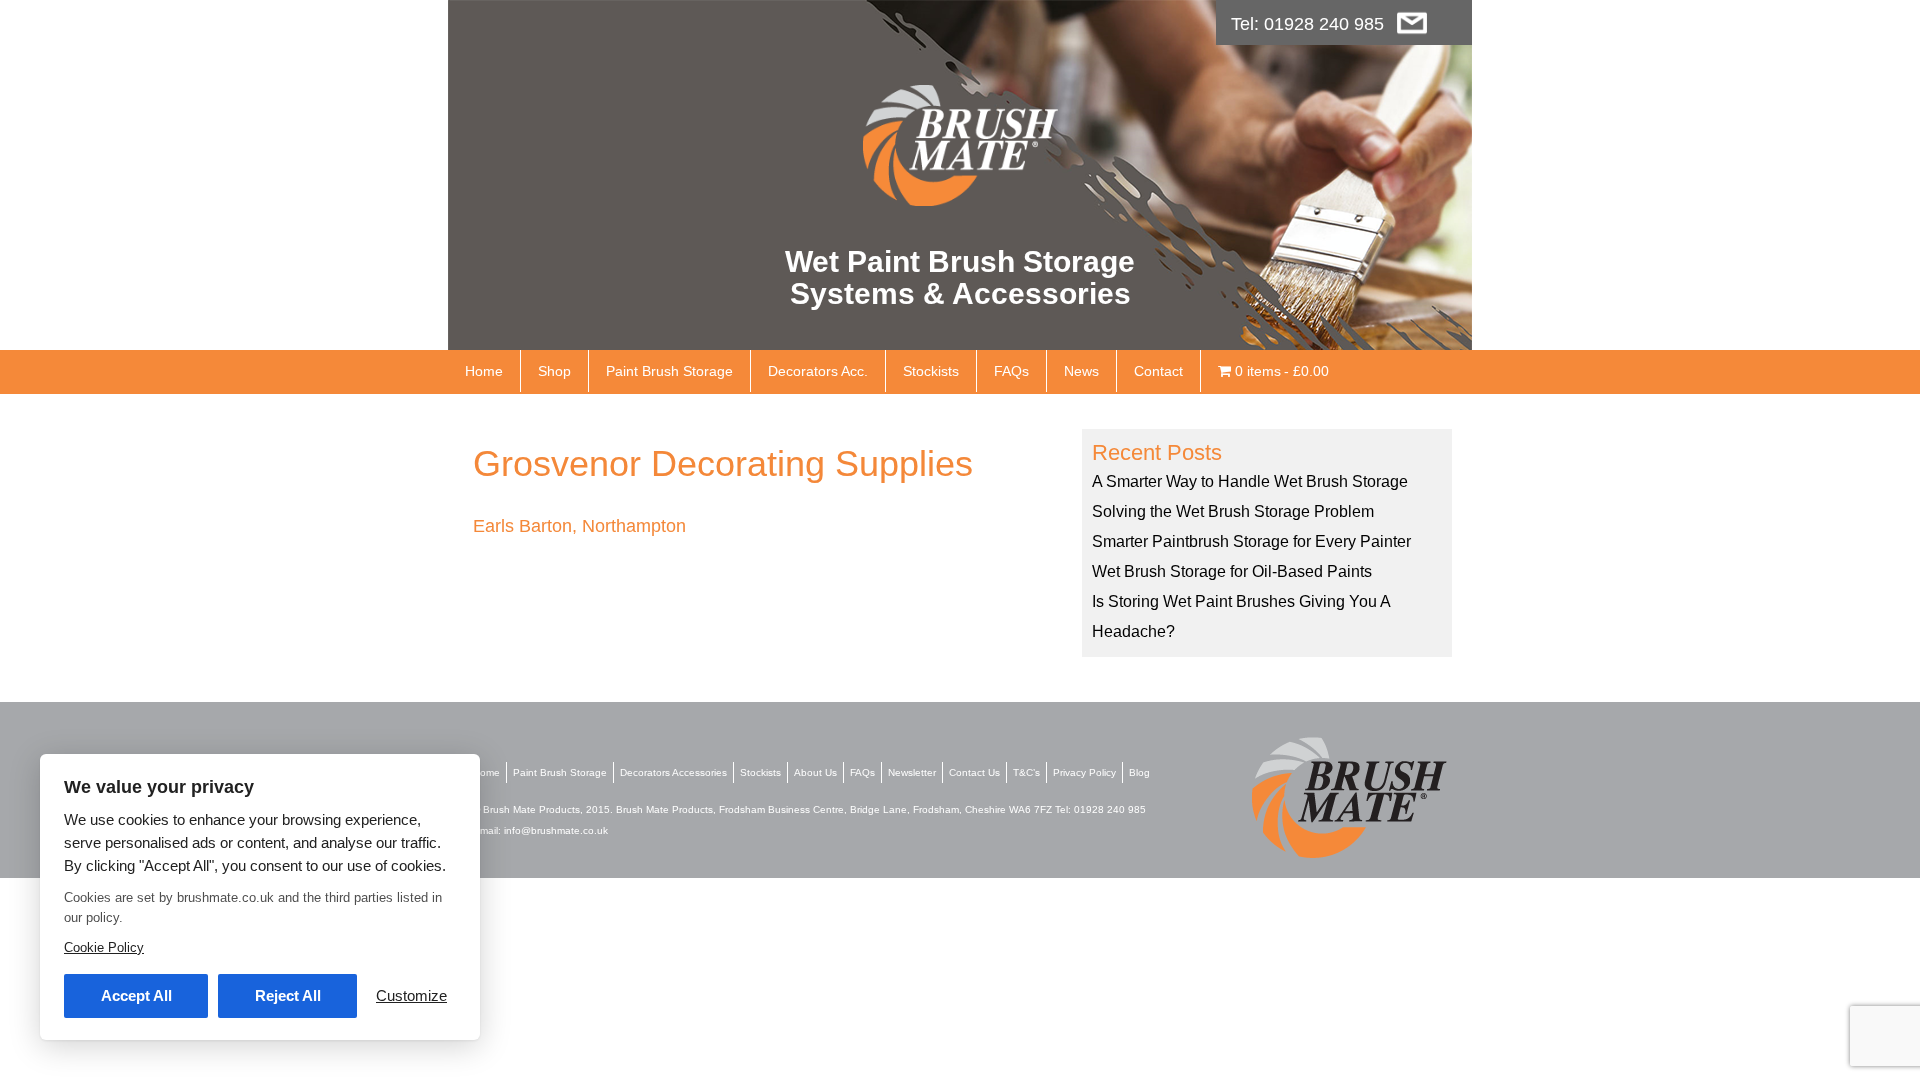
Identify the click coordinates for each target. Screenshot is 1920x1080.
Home (484, 371)
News (1081, 371)
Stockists (931, 371)
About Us (815, 772)
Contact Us (974, 772)
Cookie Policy (104, 947)
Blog (1139, 772)
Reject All (288, 995)
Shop (554, 371)
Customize (411, 995)
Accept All (136, 995)
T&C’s (1026, 772)
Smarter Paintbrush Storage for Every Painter (1251, 541)
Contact (1158, 371)
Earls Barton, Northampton (579, 526)
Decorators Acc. (818, 371)
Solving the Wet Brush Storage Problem (1233, 511)
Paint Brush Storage (669, 371)
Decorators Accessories (673, 772)
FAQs (1011, 371)
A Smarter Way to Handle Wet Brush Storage (1250, 481)
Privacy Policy (1084, 772)
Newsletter (912, 772)
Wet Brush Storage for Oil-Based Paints (1232, 571)
